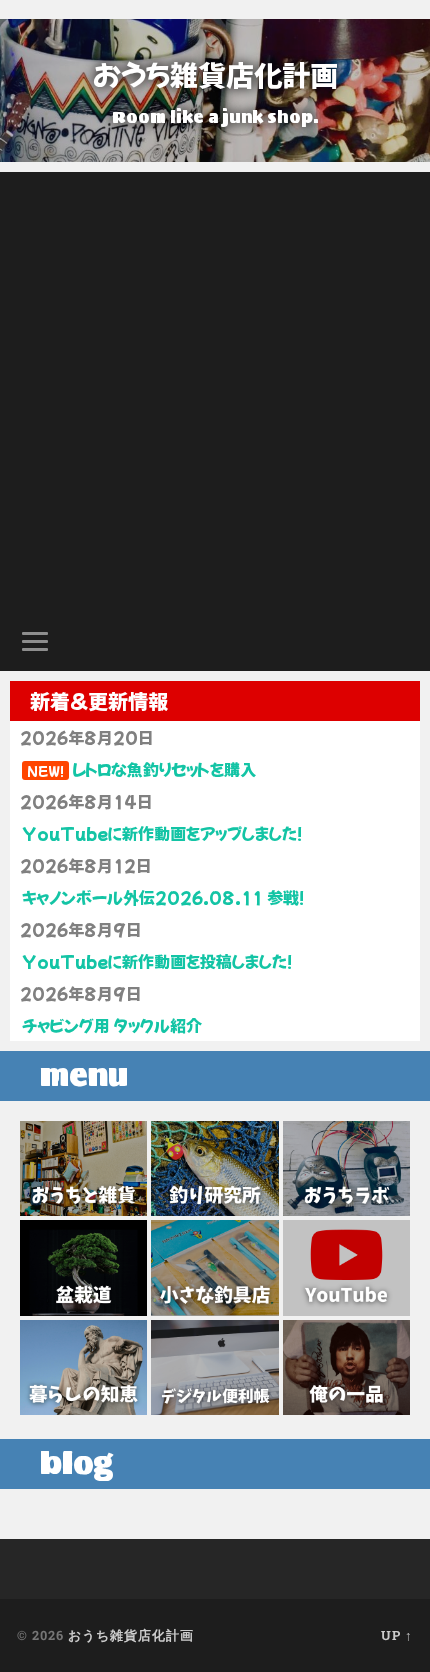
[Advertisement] (215, 387)
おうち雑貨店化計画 (215, 74)
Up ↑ (397, 1635)
